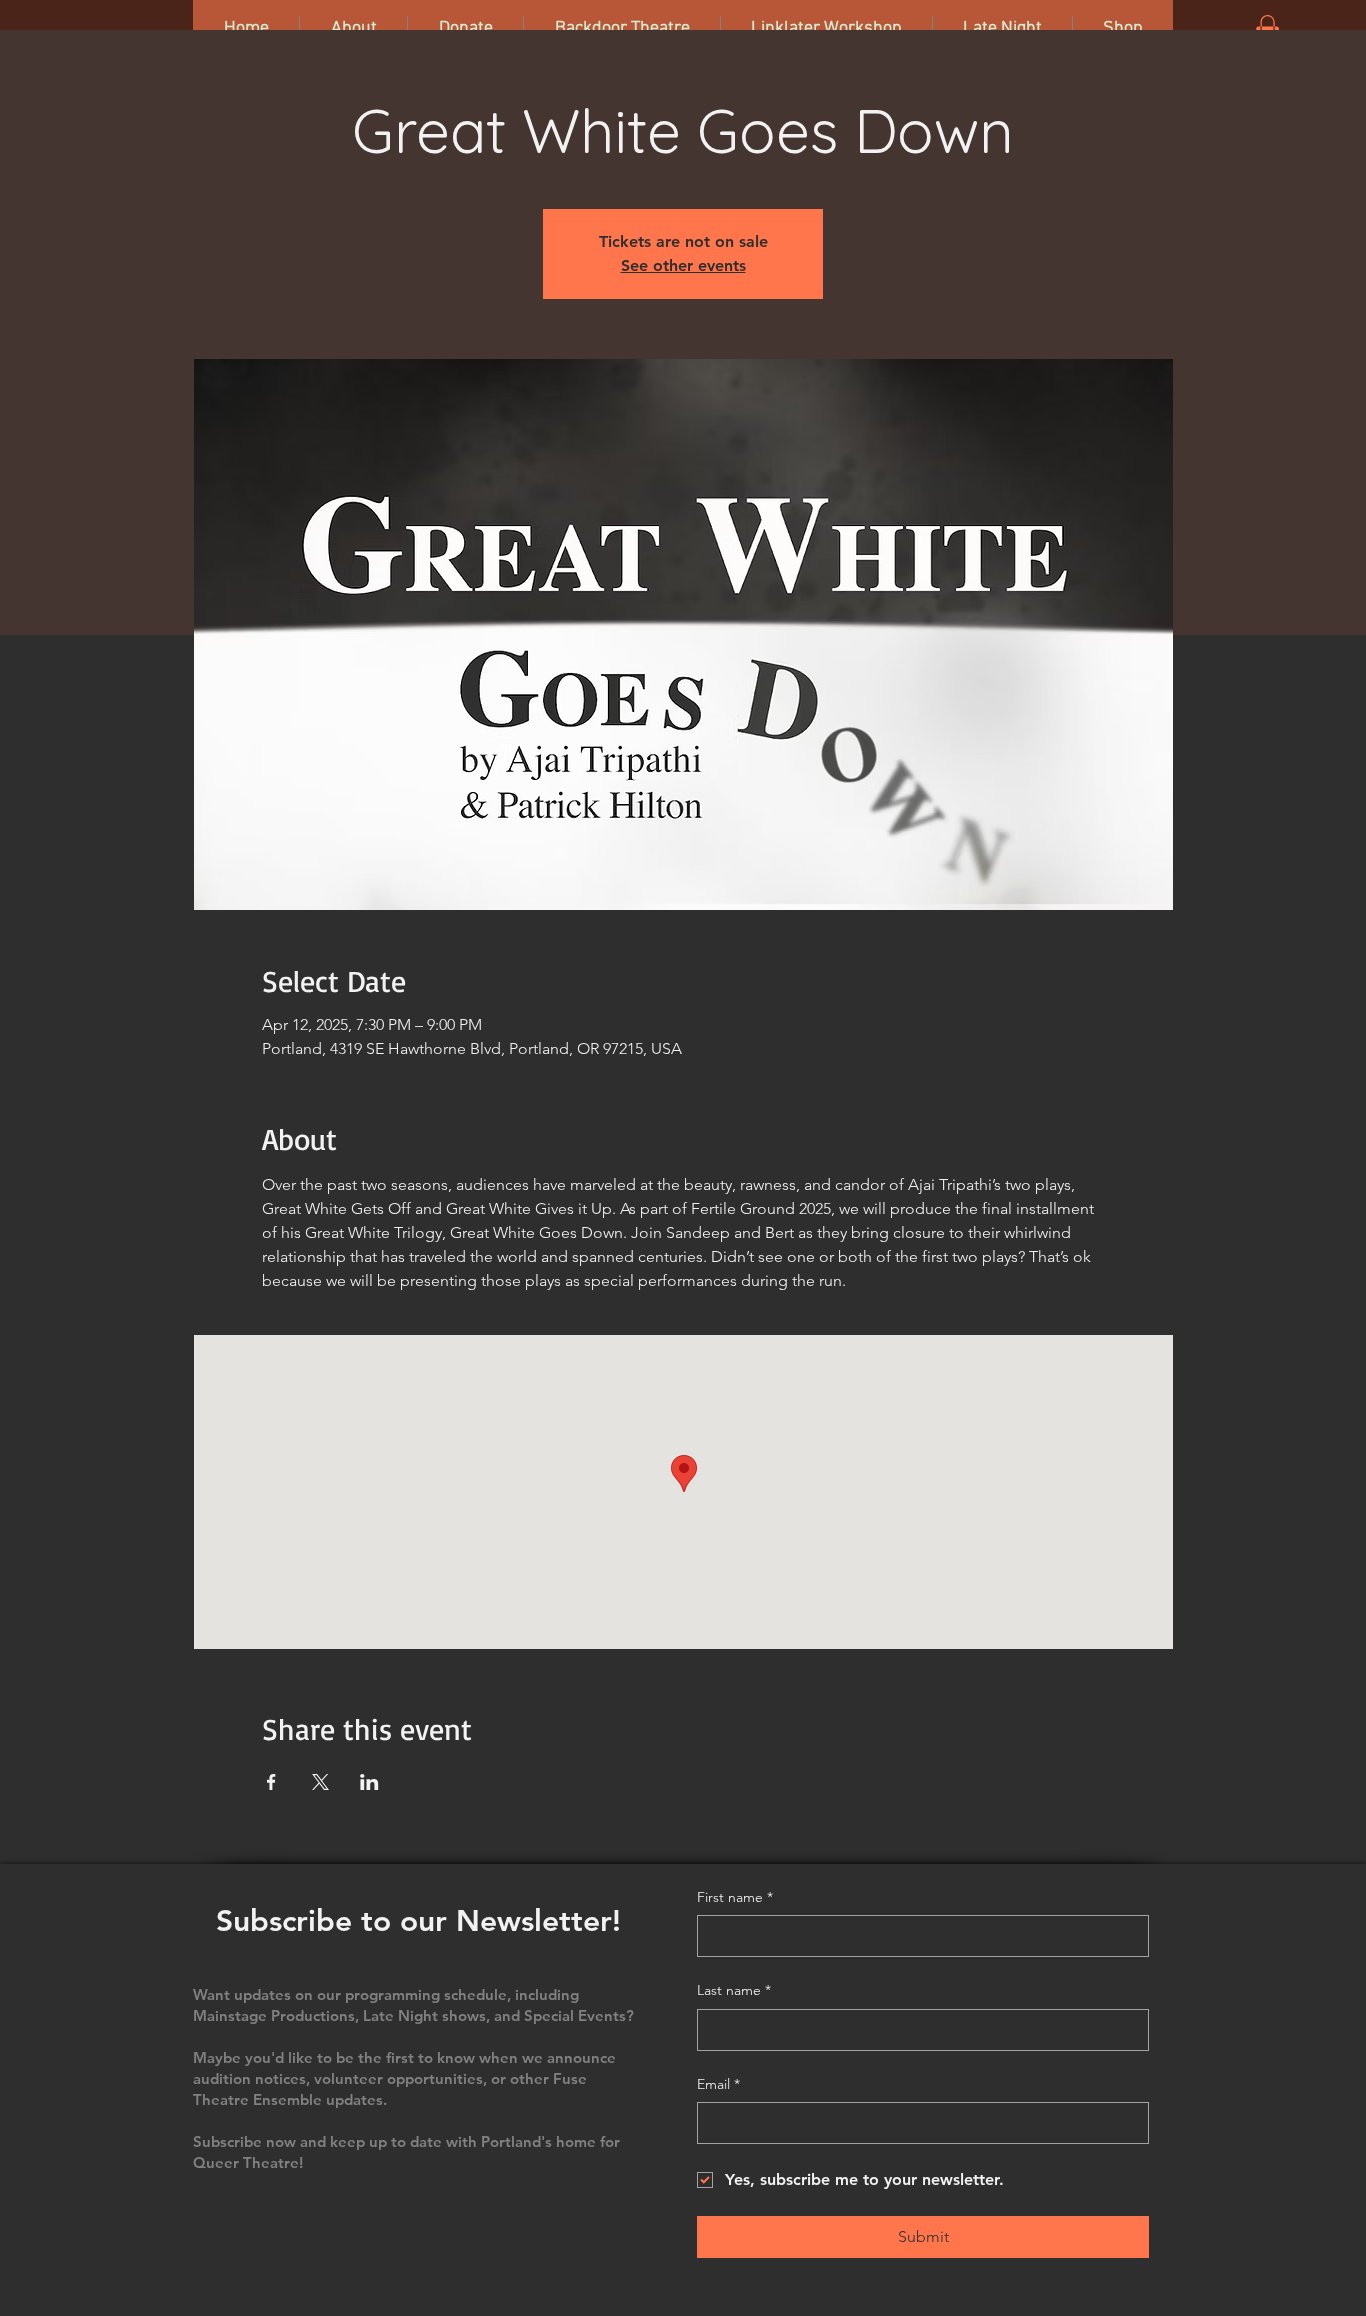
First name (735, 1897)
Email (718, 2084)
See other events (683, 265)
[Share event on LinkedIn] (369, 1782)
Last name (734, 1990)
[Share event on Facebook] (271, 1782)
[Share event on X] (320, 1782)
